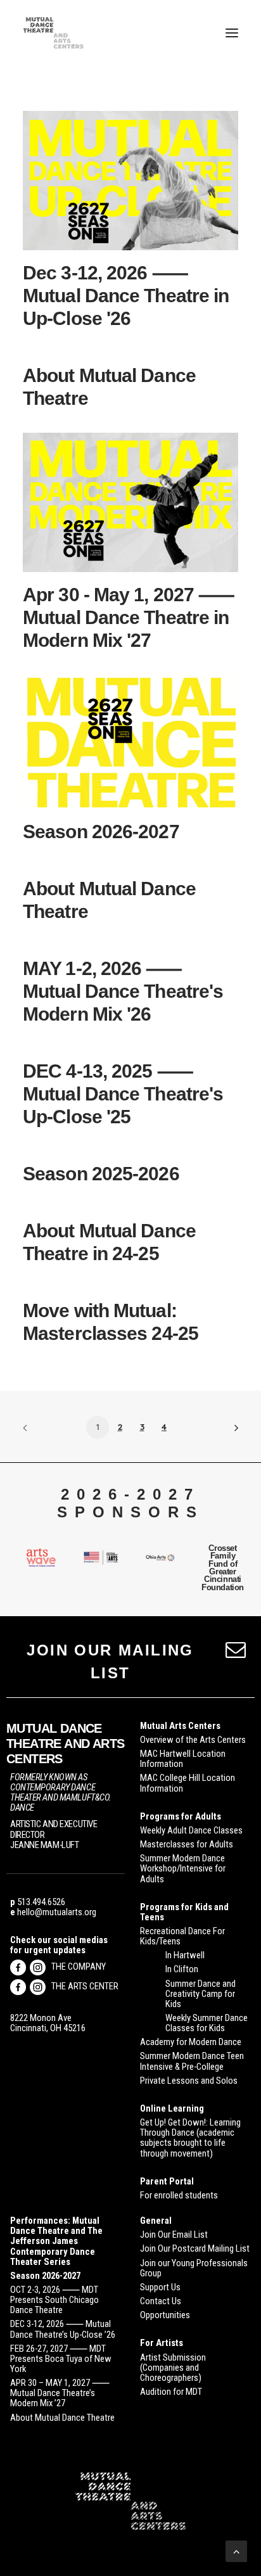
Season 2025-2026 (101, 1174)
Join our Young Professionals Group (194, 2268)
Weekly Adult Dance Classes (191, 1830)
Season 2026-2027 (101, 832)
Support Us (160, 2287)
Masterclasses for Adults (187, 1844)
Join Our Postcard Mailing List (195, 2248)
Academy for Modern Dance (191, 2042)
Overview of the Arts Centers (193, 1740)
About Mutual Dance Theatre (62, 2418)
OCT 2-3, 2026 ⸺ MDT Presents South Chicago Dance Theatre (54, 2300)
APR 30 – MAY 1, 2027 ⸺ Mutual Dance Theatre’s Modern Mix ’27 (60, 2393)
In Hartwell (185, 1955)
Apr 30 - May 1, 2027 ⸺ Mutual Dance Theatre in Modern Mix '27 (129, 617)
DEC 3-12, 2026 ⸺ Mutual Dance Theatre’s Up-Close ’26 (63, 2329)
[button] (232, 33)
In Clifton (182, 1969)
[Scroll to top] (236, 2550)
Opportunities (165, 2315)
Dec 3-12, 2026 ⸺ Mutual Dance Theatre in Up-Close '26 (126, 296)
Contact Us (161, 2301)
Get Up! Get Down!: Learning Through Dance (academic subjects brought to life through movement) (190, 2138)
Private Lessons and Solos (189, 2081)
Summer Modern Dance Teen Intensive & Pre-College (192, 2061)
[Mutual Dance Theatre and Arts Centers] (53, 33)
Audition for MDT (171, 2392)
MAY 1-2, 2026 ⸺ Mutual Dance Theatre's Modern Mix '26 (123, 991)
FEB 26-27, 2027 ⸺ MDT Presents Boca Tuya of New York (61, 2359)
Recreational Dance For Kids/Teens (182, 1936)
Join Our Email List (174, 2235)
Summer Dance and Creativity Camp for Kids (201, 1994)
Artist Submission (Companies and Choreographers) (173, 2368)
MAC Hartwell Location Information (183, 1759)
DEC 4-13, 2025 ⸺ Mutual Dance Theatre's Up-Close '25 (123, 1094)
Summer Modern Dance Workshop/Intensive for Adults (183, 1868)
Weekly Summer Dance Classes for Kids (207, 2023)
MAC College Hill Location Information (188, 1783)
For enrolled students (179, 2195)
